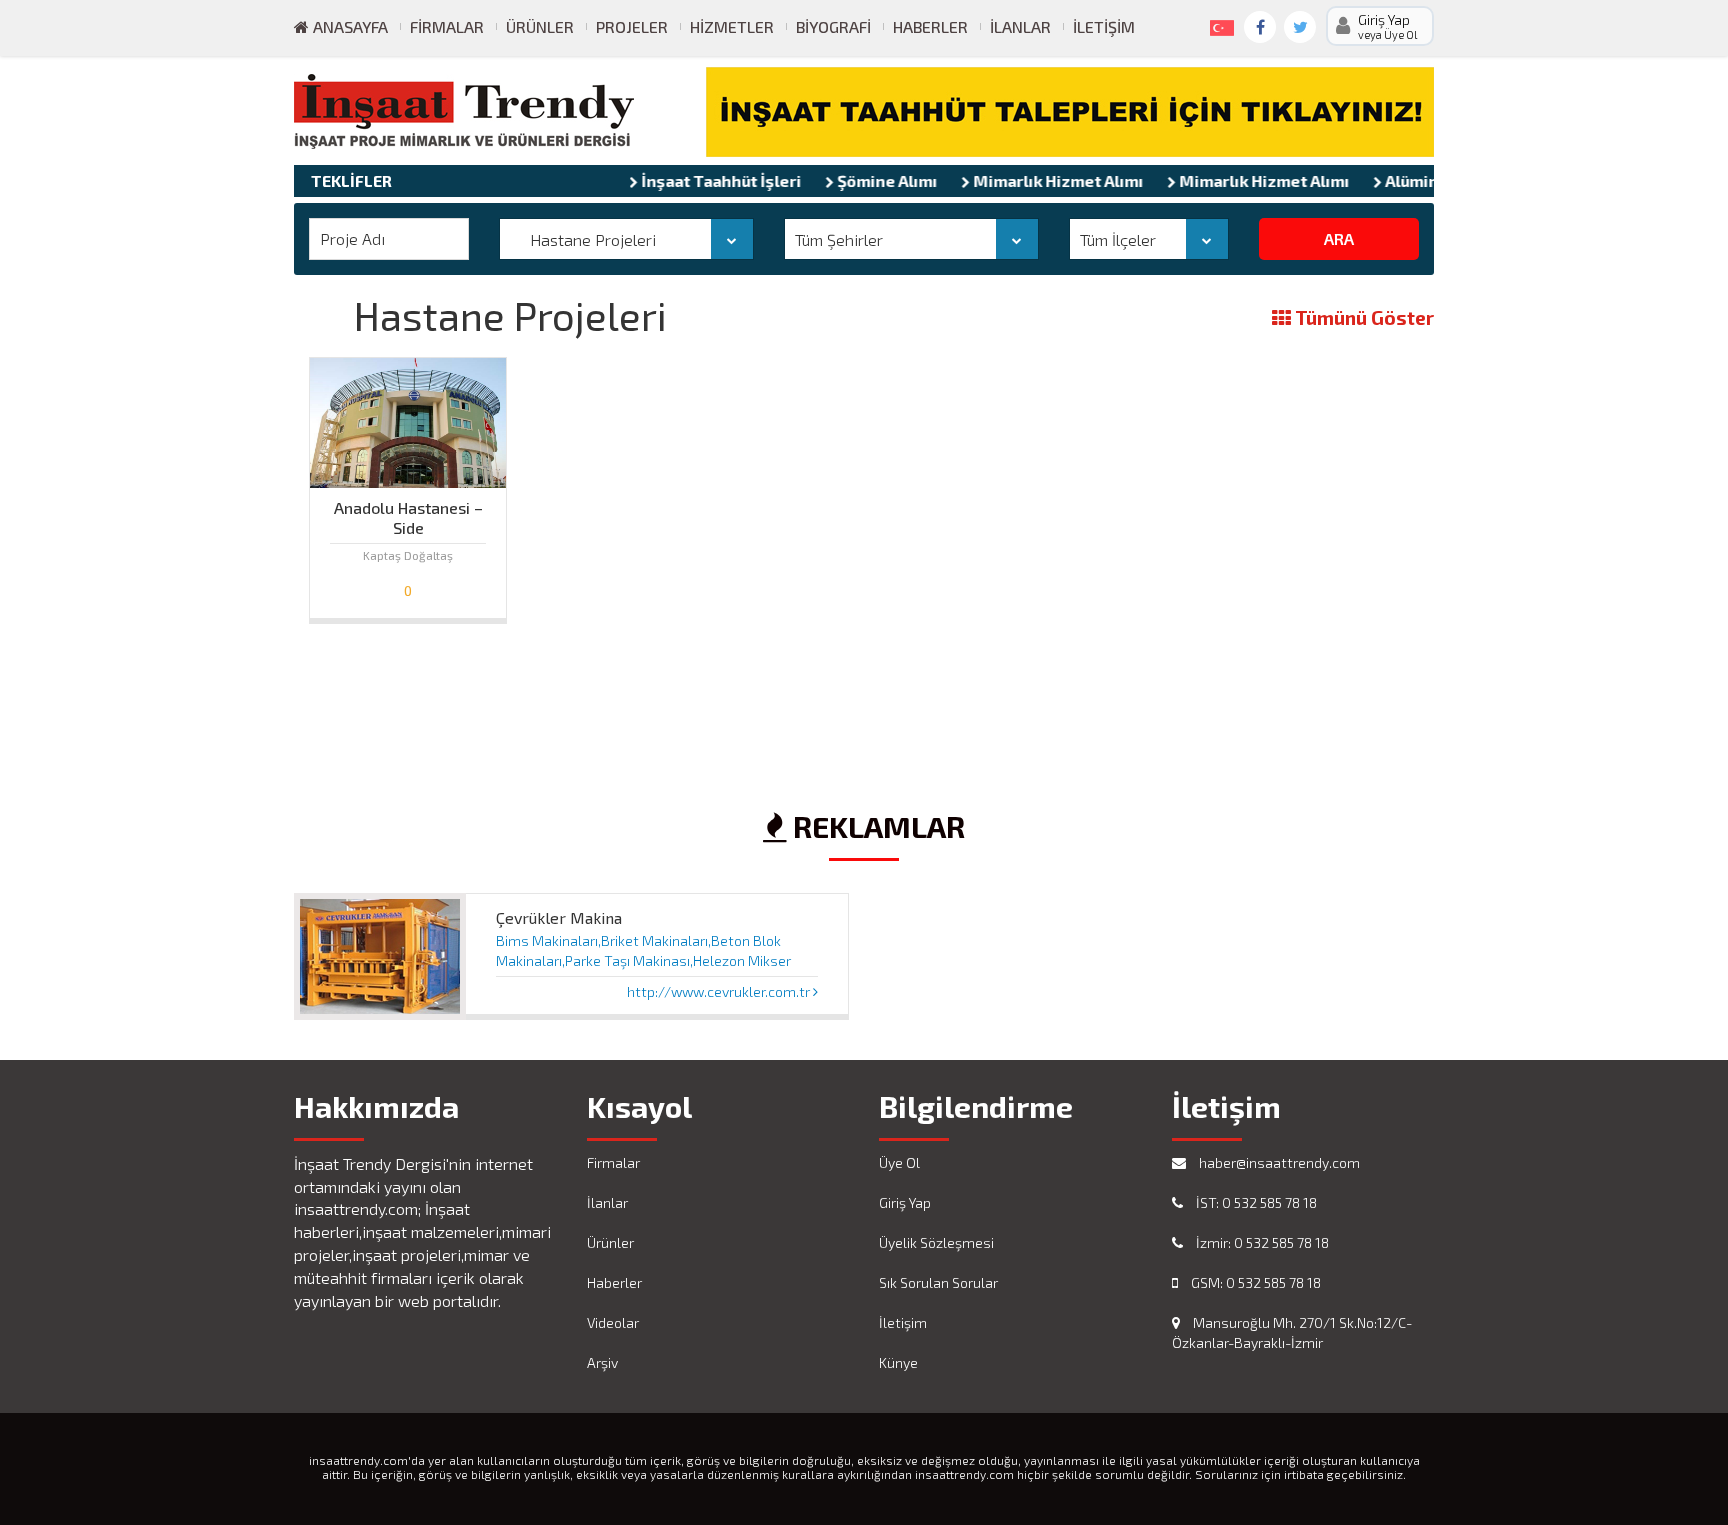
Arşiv (602, 1362)
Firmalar (447, 26)
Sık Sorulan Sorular (938, 1282)
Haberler (930, 26)
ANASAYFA (348, 26)
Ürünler (540, 26)
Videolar (613, 1322)
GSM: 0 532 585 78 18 (1254, 1282)
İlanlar (1020, 26)
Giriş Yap (905, 1202)
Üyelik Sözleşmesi (936, 1242)
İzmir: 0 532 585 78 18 (1261, 1242)
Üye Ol (899, 1162)
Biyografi (833, 26)
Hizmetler (732, 26)
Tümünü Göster (1362, 318)
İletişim (1104, 26)
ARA (1339, 238)
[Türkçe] (1218, 24)
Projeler (632, 26)
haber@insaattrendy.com (1278, 1162)
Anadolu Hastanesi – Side (408, 513)
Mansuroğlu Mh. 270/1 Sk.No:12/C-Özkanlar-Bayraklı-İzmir (1292, 1332)
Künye (898, 1362)
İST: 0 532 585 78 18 (1255, 1202)
